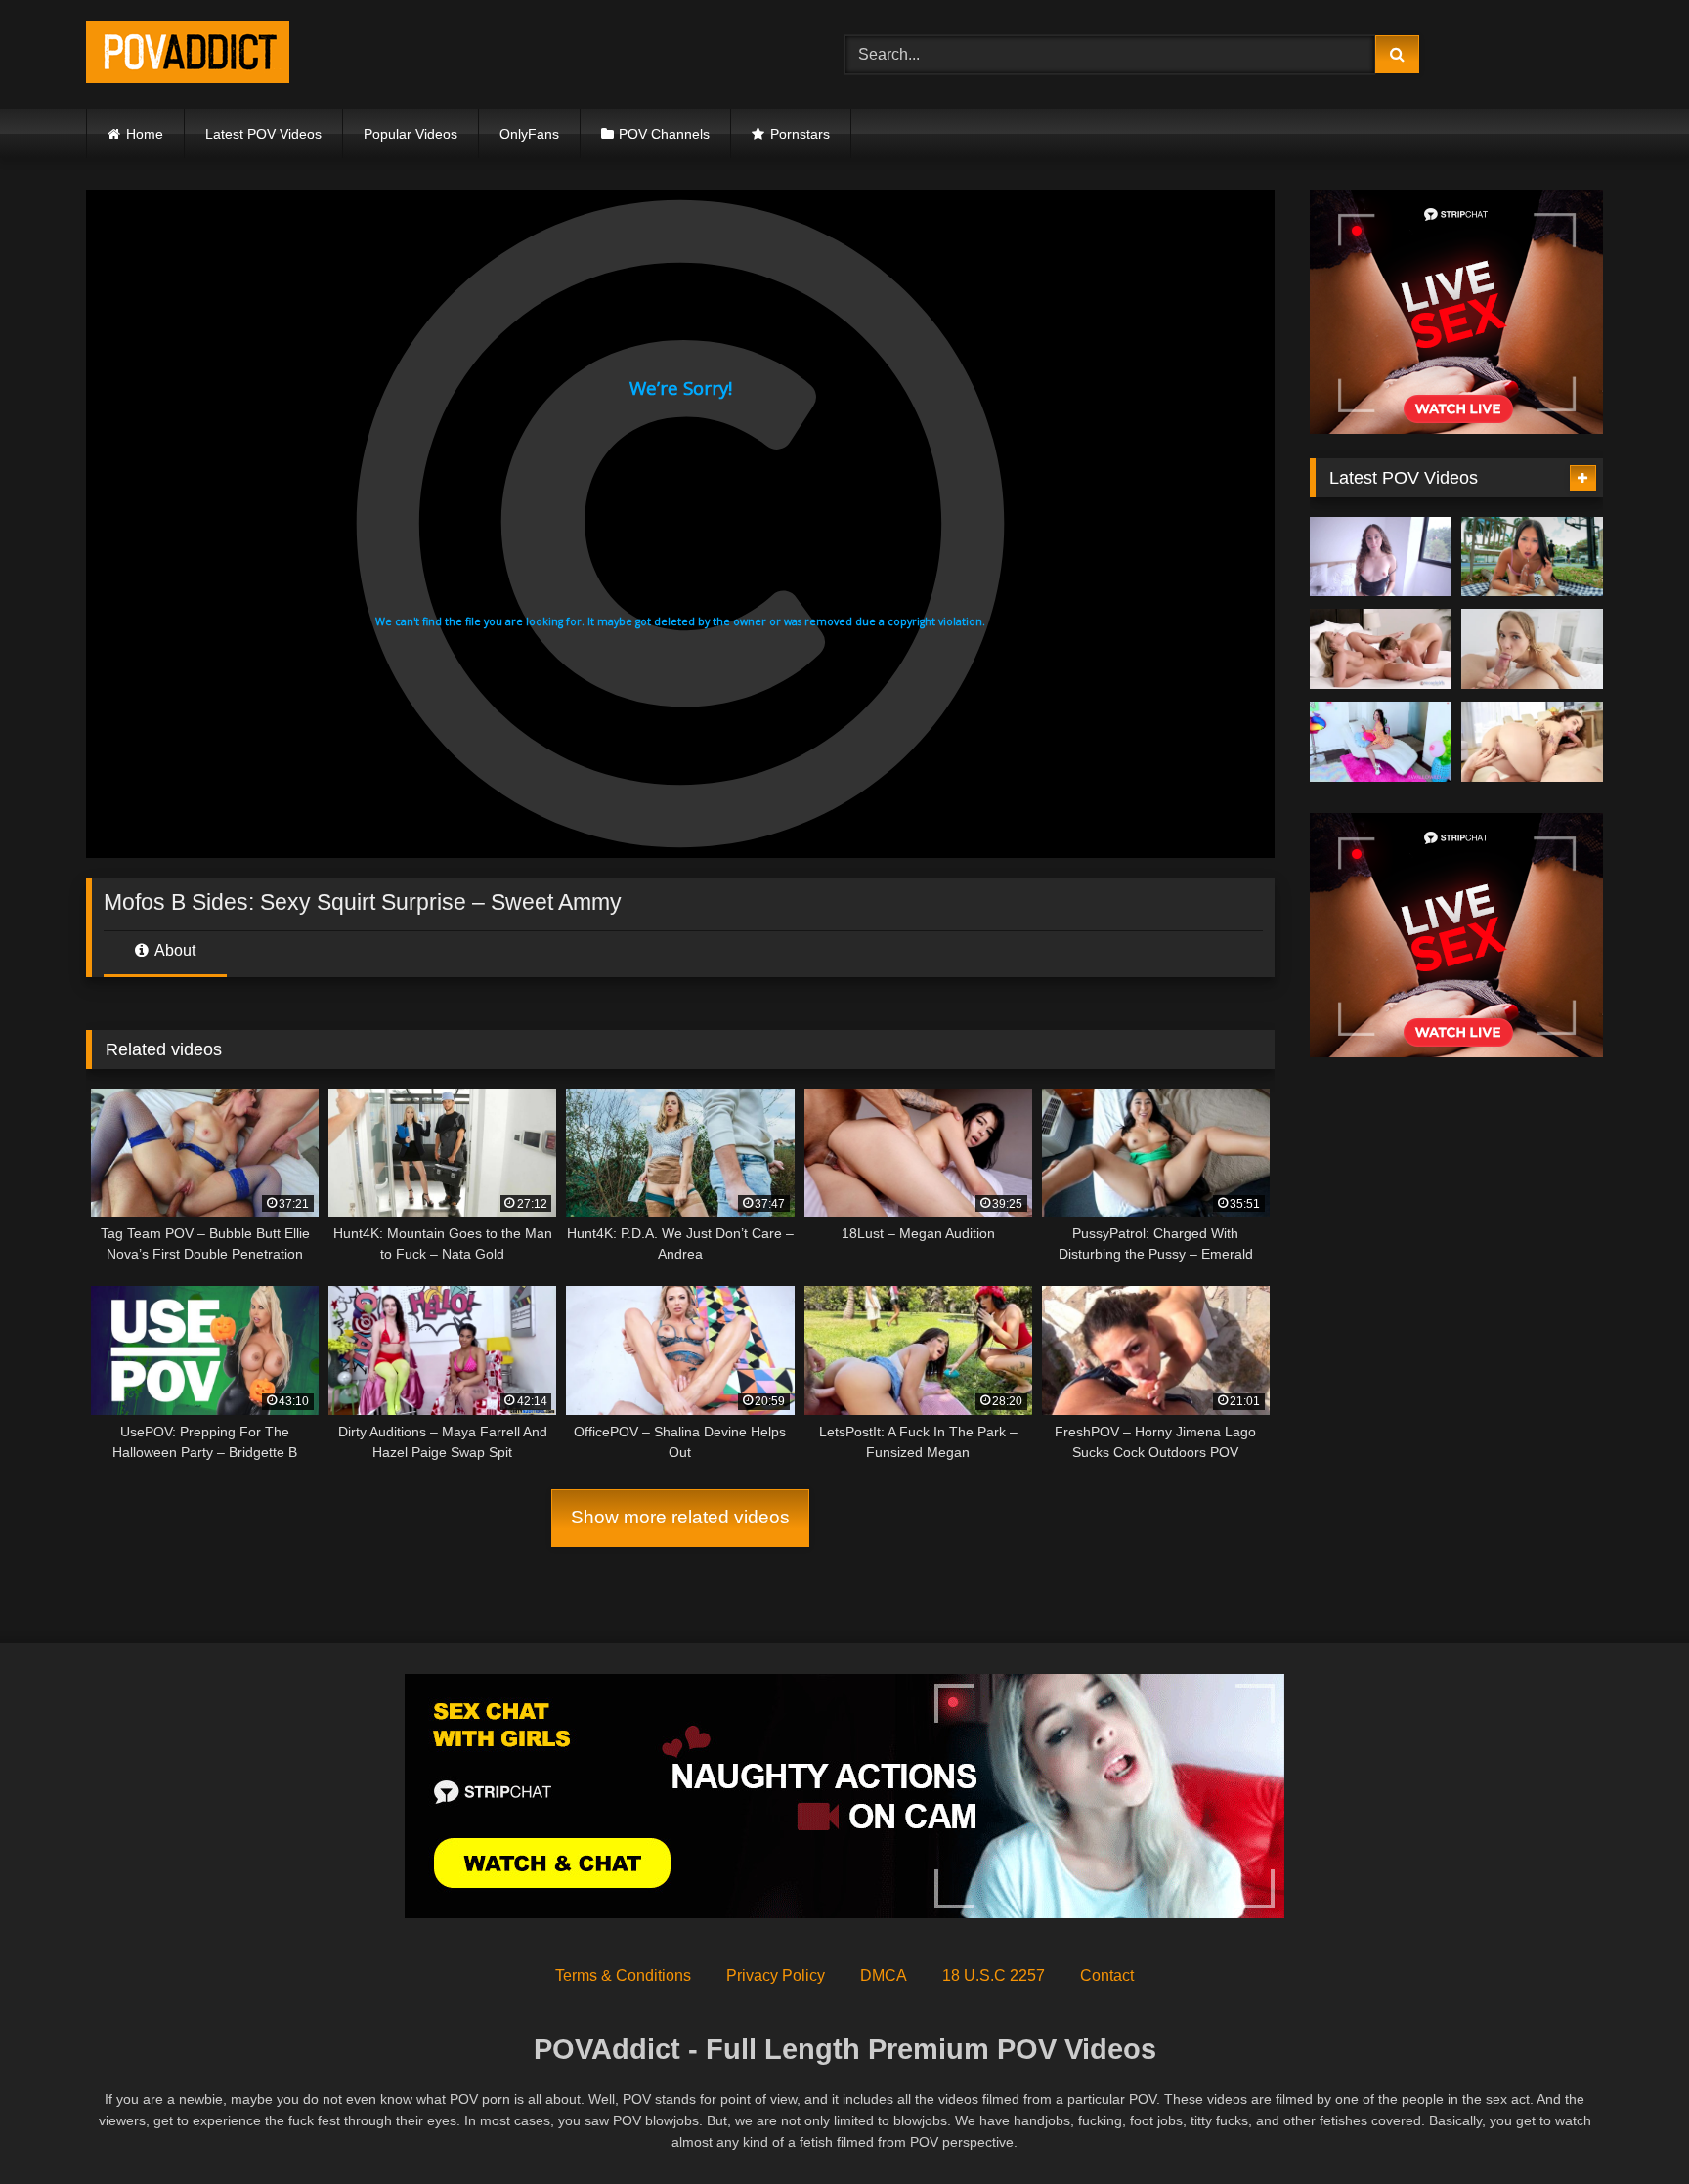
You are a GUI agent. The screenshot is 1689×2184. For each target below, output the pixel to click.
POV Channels (664, 134)
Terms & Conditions (623, 1975)
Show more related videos (680, 1517)
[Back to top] (1628, 2126)
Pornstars (800, 134)
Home (145, 134)
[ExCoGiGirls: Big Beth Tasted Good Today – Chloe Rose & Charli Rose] (1381, 649)
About (173, 950)
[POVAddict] (188, 55)
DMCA (884, 1975)
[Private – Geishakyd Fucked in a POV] (1532, 742)
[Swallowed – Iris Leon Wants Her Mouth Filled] (1381, 742)
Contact (1107, 1975)
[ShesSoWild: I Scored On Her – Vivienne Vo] (1532, 557)
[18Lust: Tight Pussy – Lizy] (1381, 557)
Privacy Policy (776, 1975)
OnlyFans (529, 134)
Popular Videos (411, 134)
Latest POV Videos (263, 134)
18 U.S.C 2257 (994, 1975)
